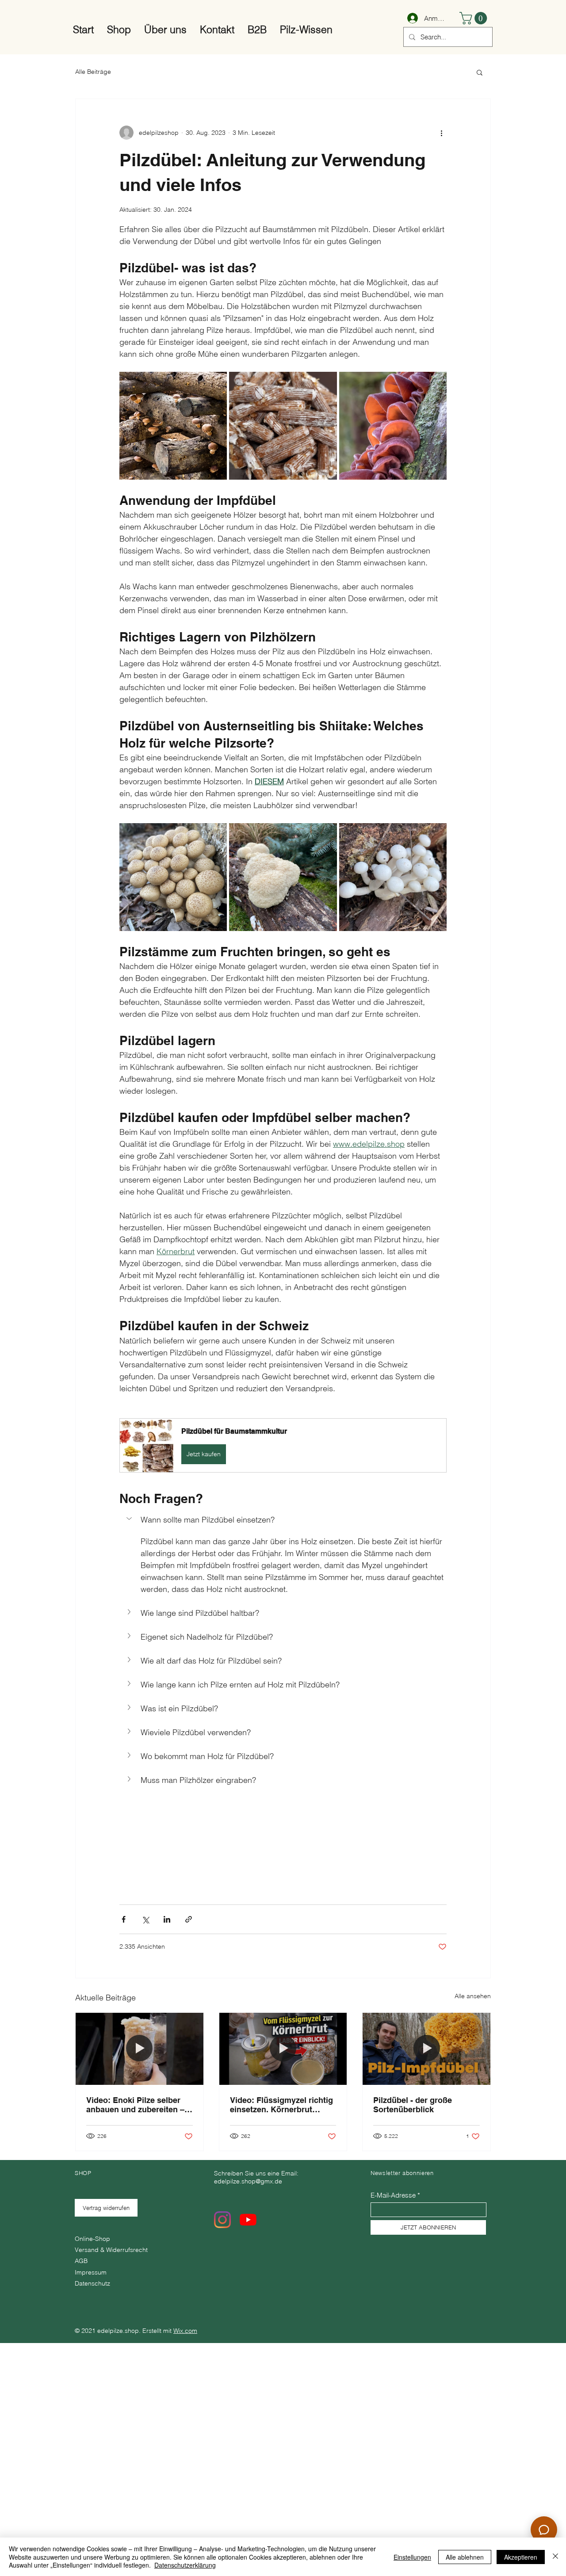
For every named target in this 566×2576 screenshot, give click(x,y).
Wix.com (185, 2331)
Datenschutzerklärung (185, 2565)
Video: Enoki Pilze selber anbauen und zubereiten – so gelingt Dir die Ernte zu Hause (135, 2105)
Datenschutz (92, 2283)
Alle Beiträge (93, 72)
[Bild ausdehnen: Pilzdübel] (283, 426)
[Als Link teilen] (189, 1919)
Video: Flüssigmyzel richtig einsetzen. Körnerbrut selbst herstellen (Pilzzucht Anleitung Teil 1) (281, 2105)
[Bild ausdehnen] (173, 877)
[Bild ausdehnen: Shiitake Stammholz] (173, 426)
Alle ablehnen (465, 2557)
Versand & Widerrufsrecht (111, 2250)
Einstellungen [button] (412, 2557)
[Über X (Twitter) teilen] (145, 1919)
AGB (81, 2261)
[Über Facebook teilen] (124, 1919)
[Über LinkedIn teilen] (167, 1919)
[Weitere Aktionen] (441, 133)
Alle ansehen (473, 1996)
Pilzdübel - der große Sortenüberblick (413, 2105)
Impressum (91, 2272)
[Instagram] (222, 2220)
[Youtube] (248, 2220)
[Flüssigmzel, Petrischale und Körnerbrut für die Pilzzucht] (283, 2049)
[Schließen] (555, 2557)
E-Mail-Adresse (393, 2195)
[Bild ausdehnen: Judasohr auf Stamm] (393, 426)
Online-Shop (93, 2239)
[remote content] (283, 1832)
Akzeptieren (521, 2557)
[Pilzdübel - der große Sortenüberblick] (426, 2049)
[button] (475, 18)
